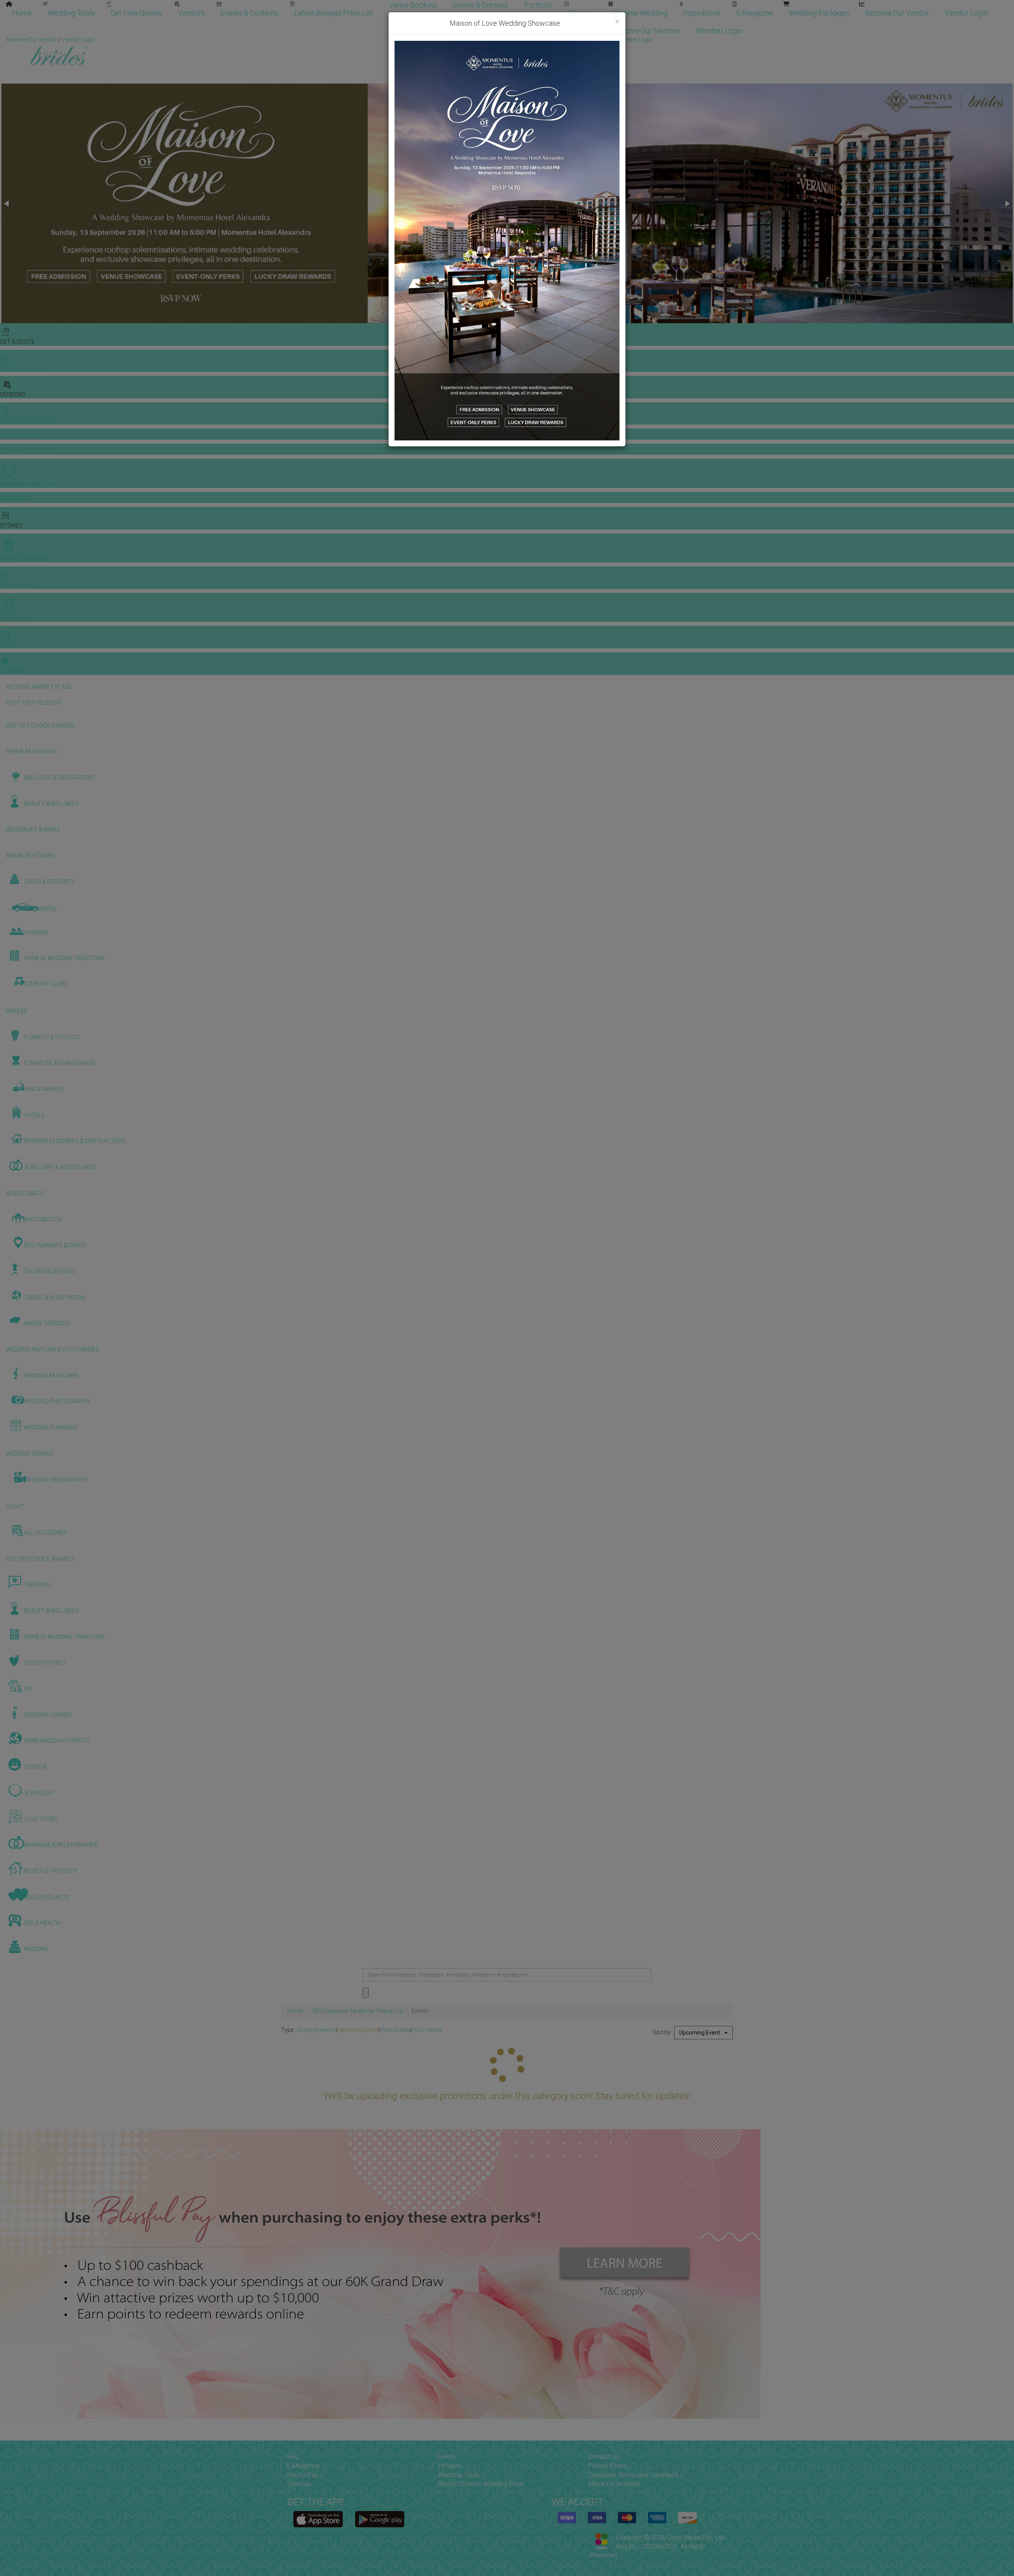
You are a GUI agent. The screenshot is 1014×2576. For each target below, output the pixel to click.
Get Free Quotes (136, 13)
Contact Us (604, 2457)
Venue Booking (413, 5)
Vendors (191, 13)
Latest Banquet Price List (334, 13)
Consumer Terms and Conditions (633, 2475)
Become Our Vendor (897, 13)
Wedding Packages (819, 13)
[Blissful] (318, 2519)
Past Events (396, 2030)
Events (447, 2457)
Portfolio (538, 5)
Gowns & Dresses (480, 5)
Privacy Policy (608, 2466)
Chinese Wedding (640, 13)
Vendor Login (966, 13)
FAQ (293, 2457)
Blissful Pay (303, 2475)
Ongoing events (316, 2030)
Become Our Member (647, 31)
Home (22, 13)
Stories (581, 13)
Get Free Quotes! (535, 40)
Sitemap (299, 2484)
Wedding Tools (71, 13)
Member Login (720, 31)
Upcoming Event (359, 2030)
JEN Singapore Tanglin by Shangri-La (357, 2011)
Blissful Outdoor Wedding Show (481, 2484)
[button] (7, 204)
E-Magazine (755, 13)
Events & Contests (250, 13)
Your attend (428, 2030)
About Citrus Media (614, 2484)
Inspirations (702, 13)
